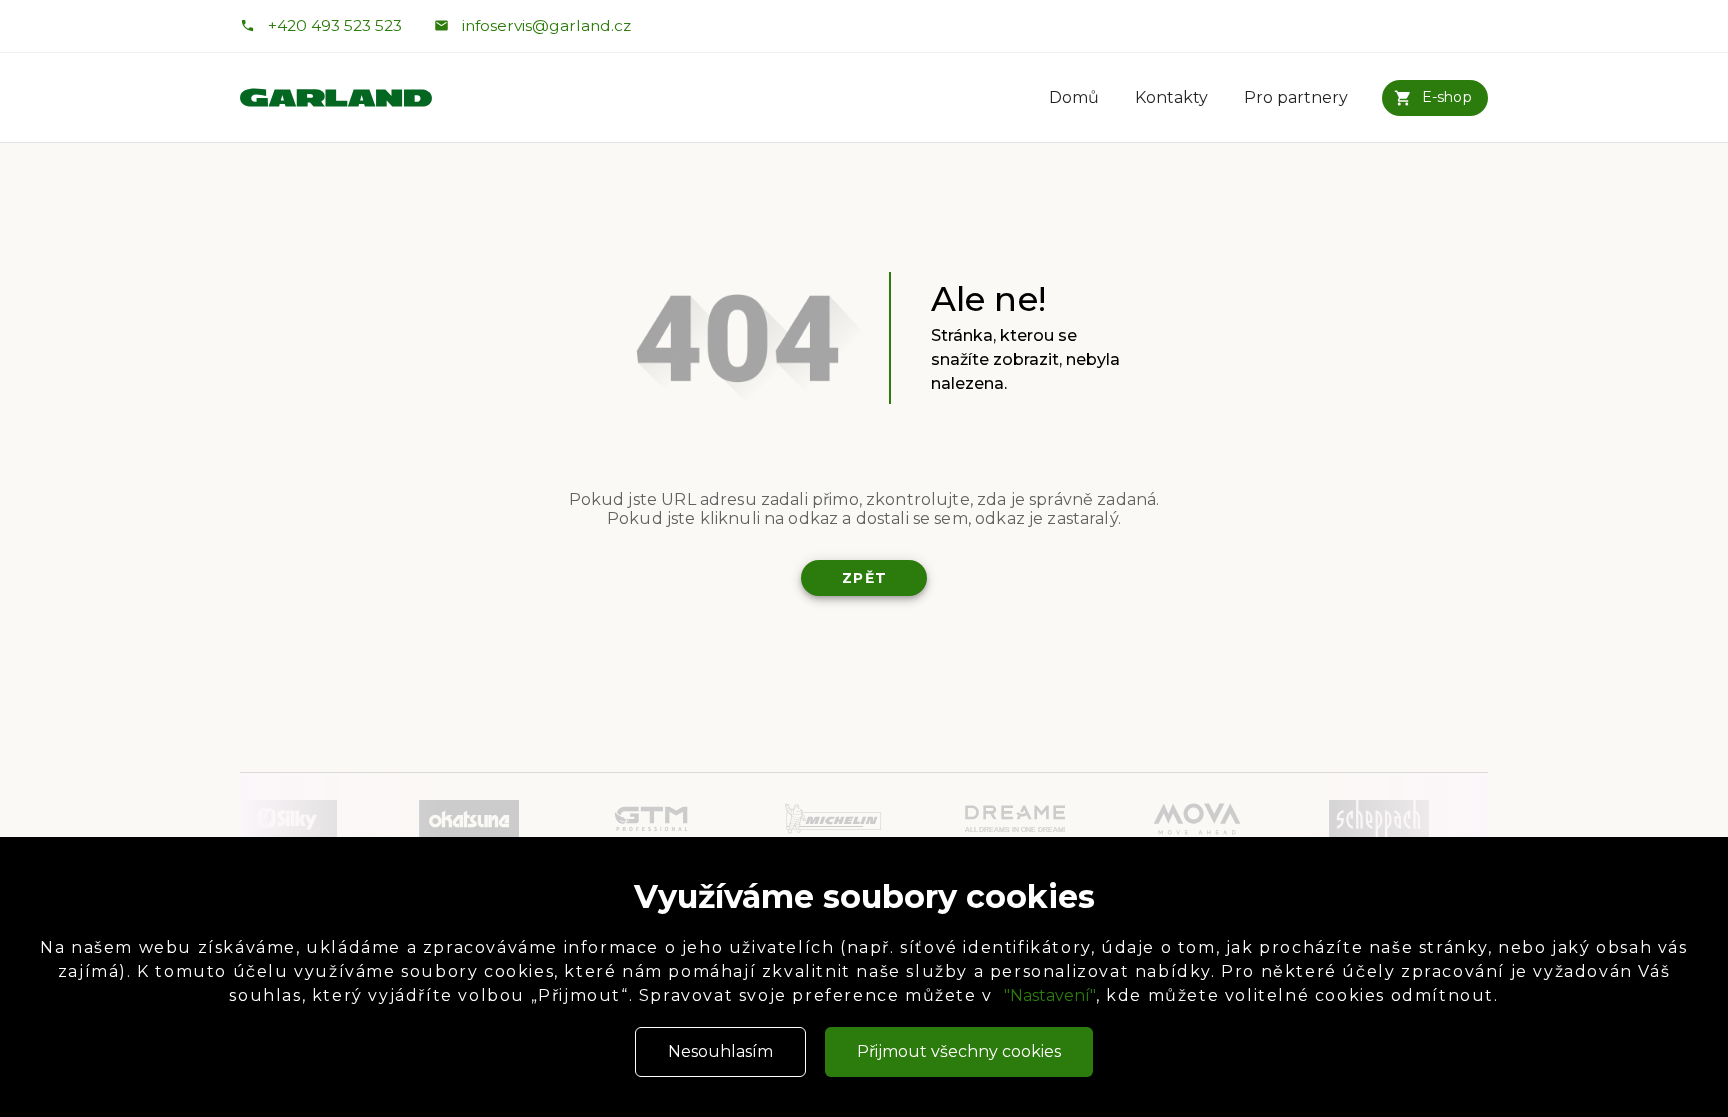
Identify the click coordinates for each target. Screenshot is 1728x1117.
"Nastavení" (1050, 995)
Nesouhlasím (720, 1051)
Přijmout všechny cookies (959, 1051)
